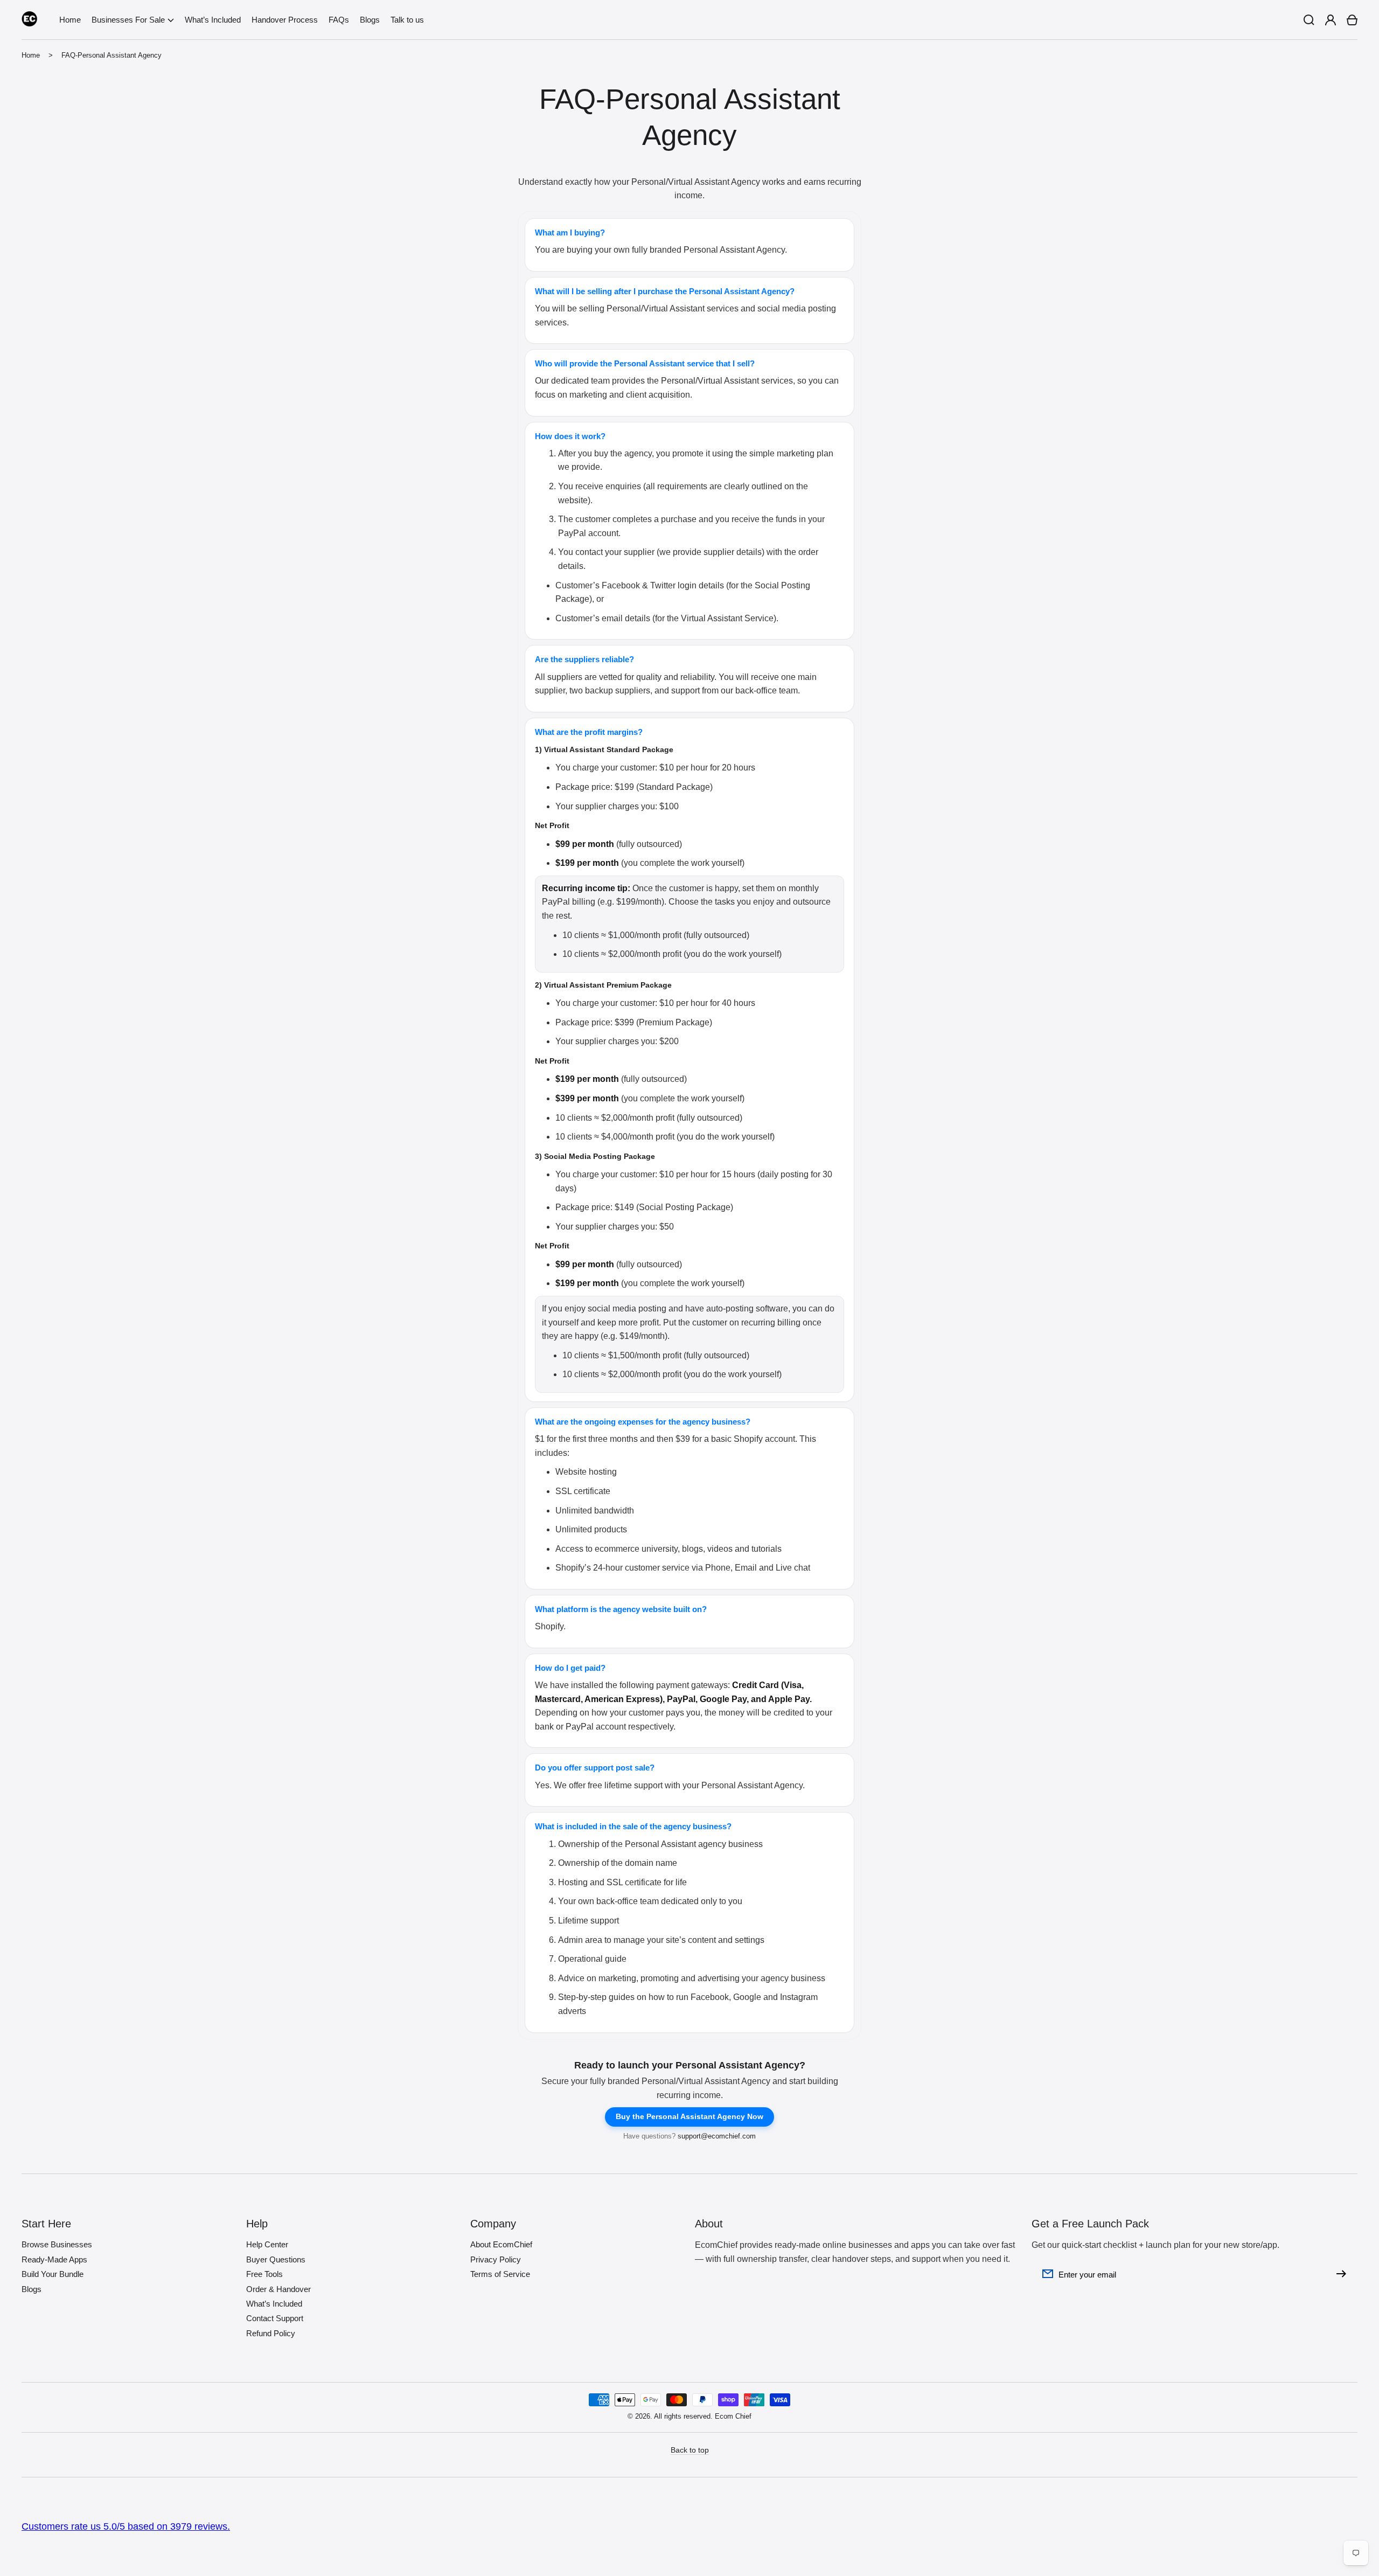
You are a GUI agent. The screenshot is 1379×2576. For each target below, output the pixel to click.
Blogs (32, 2289)
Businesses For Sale (128, 20)
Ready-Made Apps (54, 2259)
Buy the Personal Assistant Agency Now (689, 2116)
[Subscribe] (1344, 2274)
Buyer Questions (276, 2259)
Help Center (267, 2244)
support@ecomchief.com (717, 2136)
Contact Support (275, 2318)
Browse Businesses (57, 2244)
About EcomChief (501, 2244)
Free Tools (264, 2274)
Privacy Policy (496, 2259)
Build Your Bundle (53, 2274)
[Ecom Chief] (30, 20)
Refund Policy (271, 2333)
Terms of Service (500, 2274)
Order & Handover (278, 2289)
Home (31, 55)
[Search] (1309, 20)
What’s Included (274, 2304)
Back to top (690, 2450)
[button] (133, 20)
